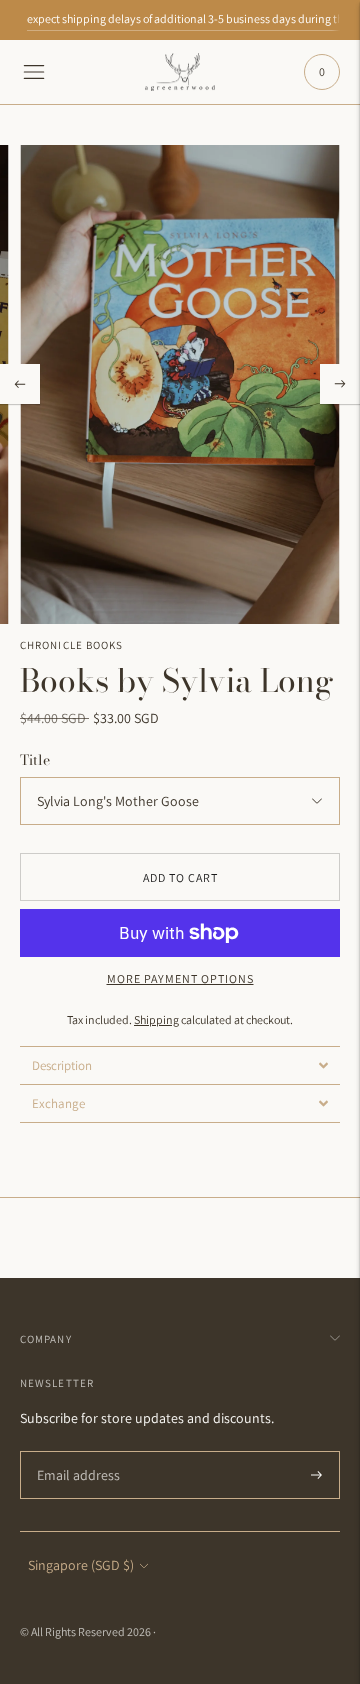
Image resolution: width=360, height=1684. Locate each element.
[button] (180, 1065)
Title (35, 760)
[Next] (340, 384)
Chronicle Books (72, 645)
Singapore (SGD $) (81, 1565)
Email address (75, 1451)
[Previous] (20, 384)
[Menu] (34, 72)
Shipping (156, 1019)
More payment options (180, 978)
